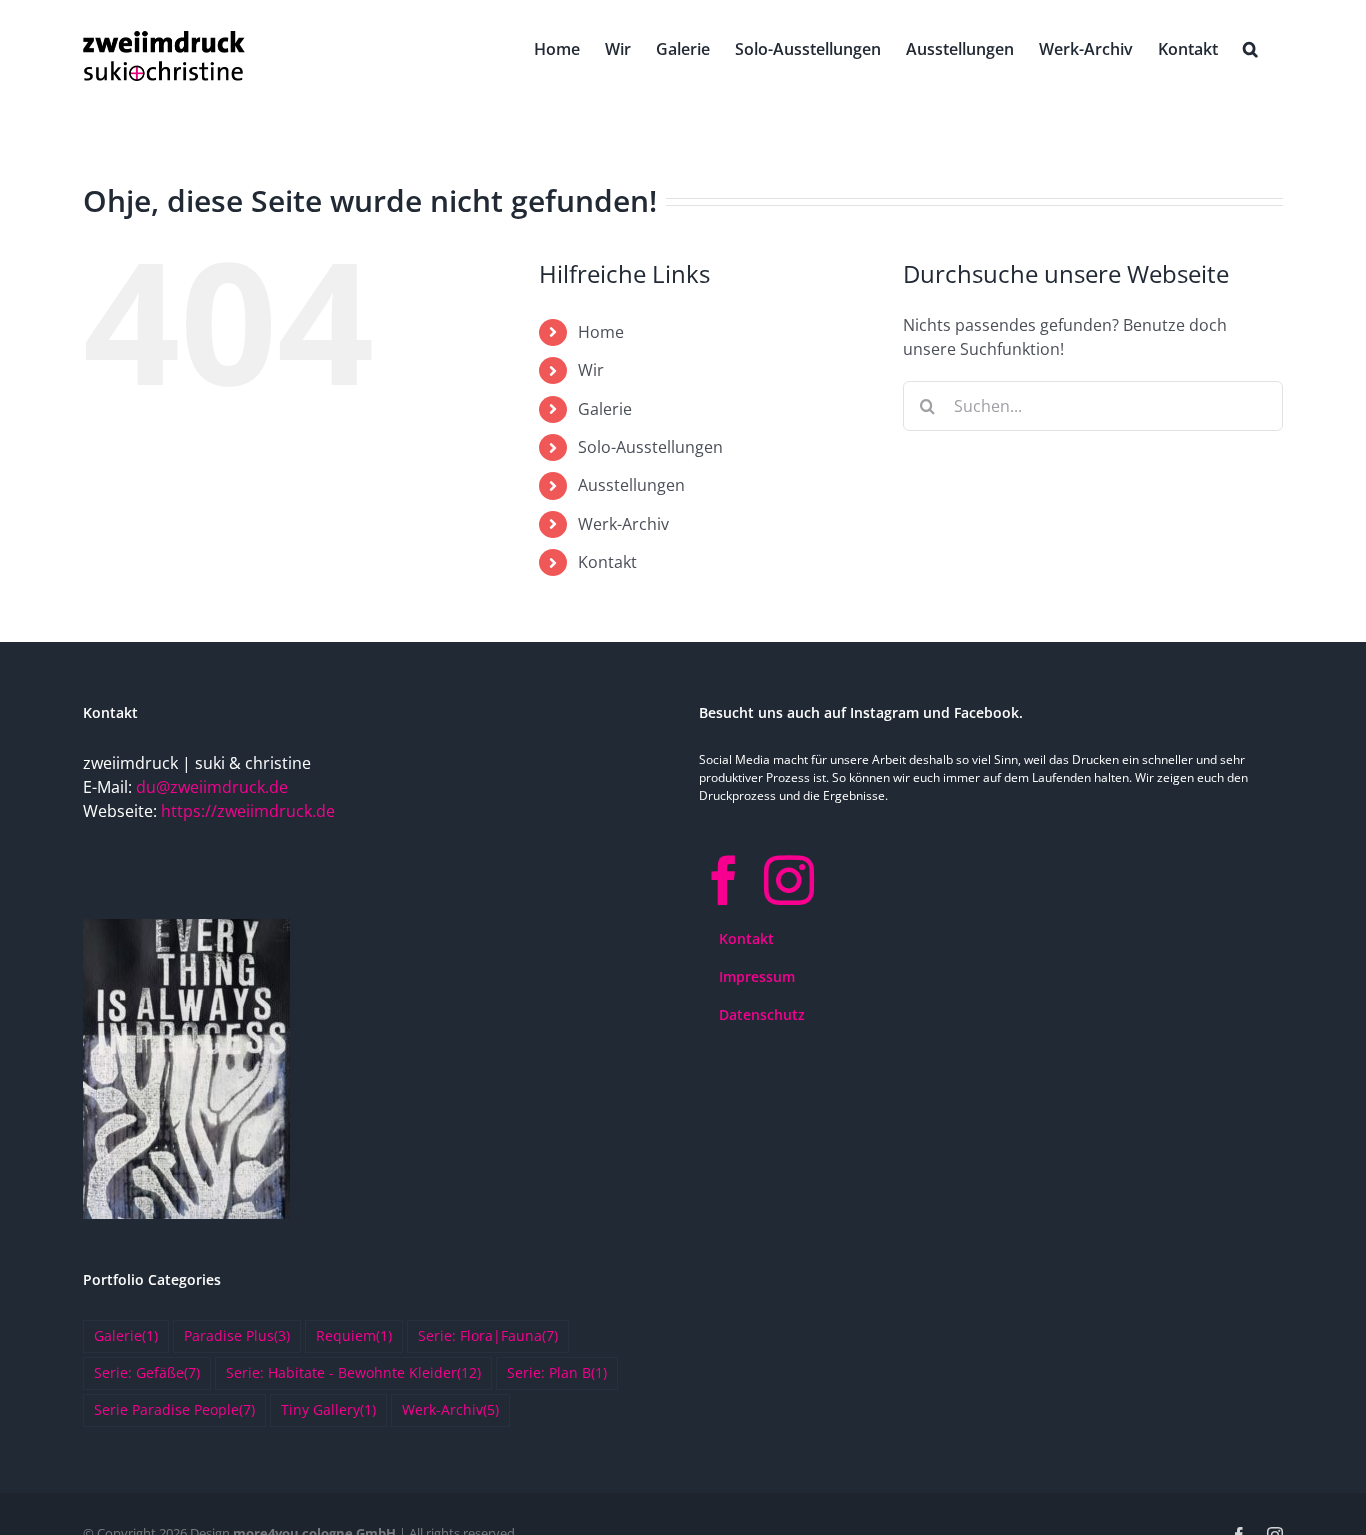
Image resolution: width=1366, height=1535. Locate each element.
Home (601, 332)
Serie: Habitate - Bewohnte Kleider (353, 1372)
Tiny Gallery (328, 1409)
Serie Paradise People (174, 1409)
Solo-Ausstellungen (650, 447)
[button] (1250, 47)
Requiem (354, 1335)
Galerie (605, 409)
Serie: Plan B (557, 1372)
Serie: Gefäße (147, 1372)
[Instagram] (789, 880)
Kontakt (607, 562)
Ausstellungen (631, 485)
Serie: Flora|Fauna (488, 1335)
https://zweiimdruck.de (248, 811)
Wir (591, 370)
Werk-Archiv (623, 524)
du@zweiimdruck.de (212, 787)
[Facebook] (724, 880)
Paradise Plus (237, 1335)
